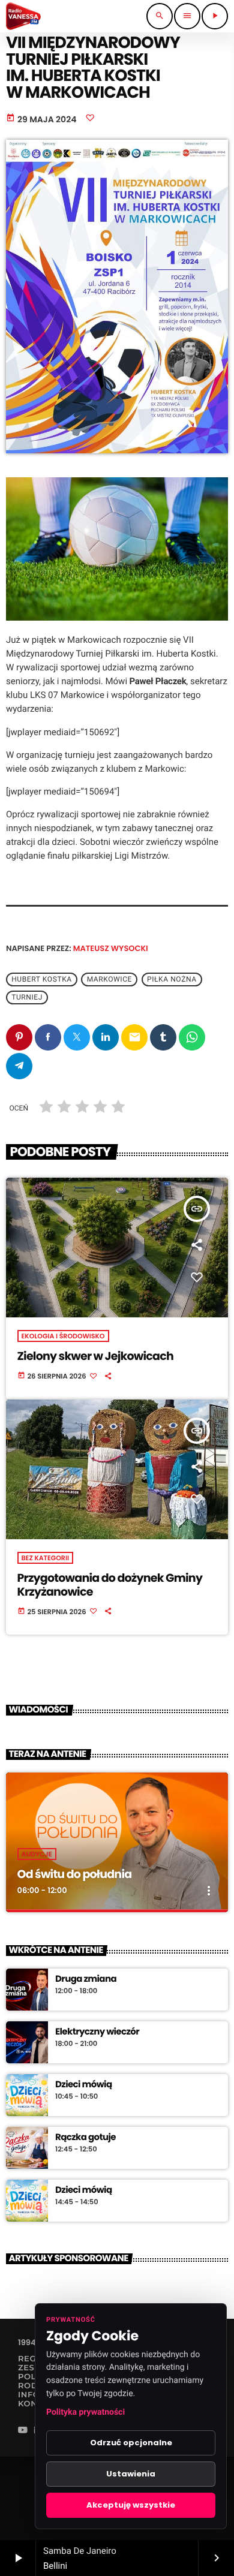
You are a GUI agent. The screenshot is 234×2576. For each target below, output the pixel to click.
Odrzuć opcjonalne (131, 2443)
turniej (27, 997)
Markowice (109, 979)
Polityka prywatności (85, 2412)
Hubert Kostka (42, 979)
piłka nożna (172, 979)
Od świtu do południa (75, 1874)
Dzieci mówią (84, 2085)
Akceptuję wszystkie (131, 2505)
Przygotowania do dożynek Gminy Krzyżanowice (110, 1585)
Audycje (37, 1854)
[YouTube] (23, 2431)
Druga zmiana (86, 1979)
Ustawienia (131, 2474)
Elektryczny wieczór (97, 2032)
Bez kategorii (46, 1558)
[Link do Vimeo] (23, 16)
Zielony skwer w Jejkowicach (95, 1356)
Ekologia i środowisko (63, 1336)
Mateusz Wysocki (111, 948)
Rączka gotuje (85, 2138)
